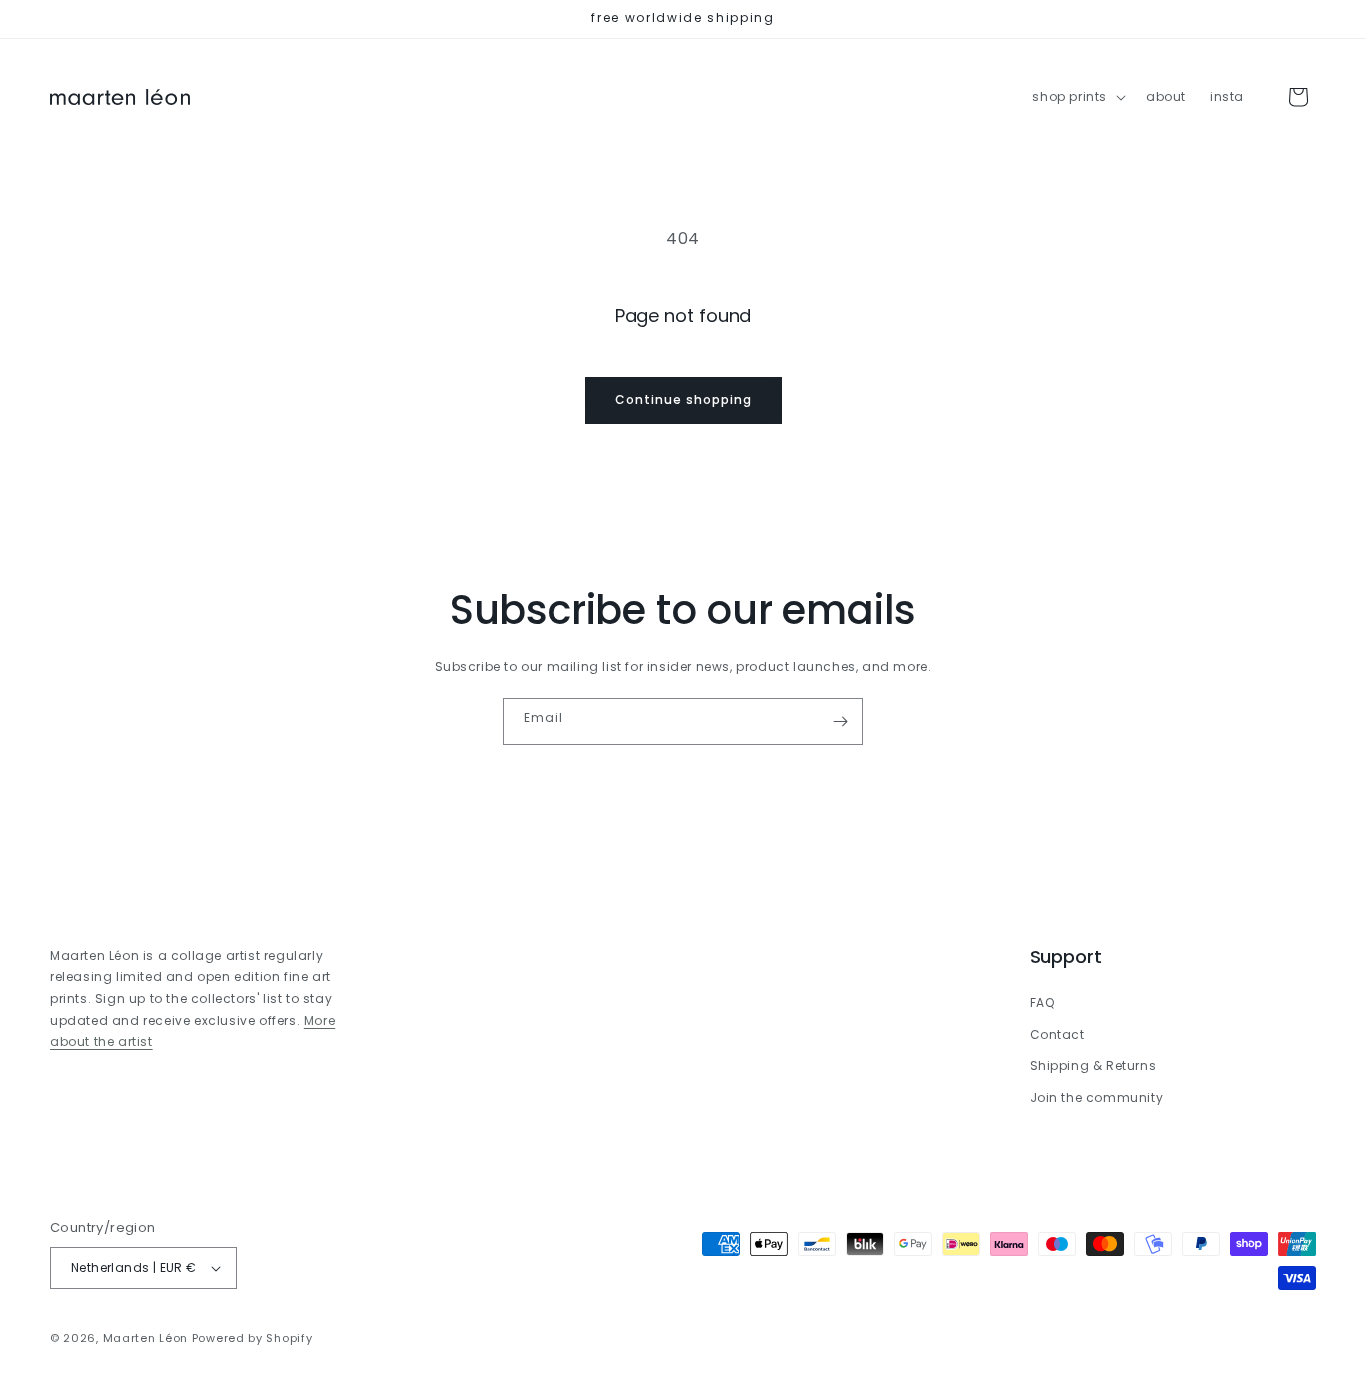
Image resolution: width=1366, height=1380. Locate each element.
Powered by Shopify (252, 1338)
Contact (1057, 1034)
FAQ (1042, 1002)
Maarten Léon (145, 1338)
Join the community (1097, 1097)
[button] (1077, 97)
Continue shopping (683, 399)
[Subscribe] (840, 721)
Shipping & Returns (1093, 1065)
